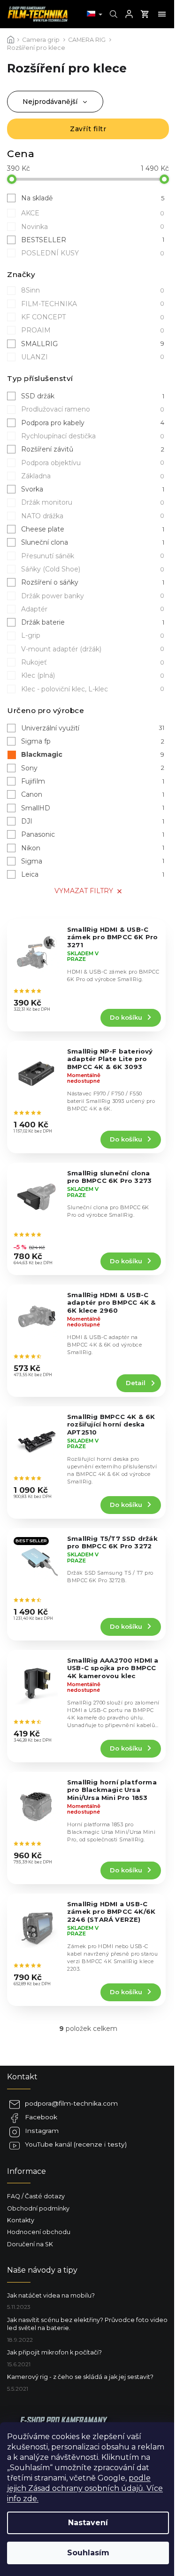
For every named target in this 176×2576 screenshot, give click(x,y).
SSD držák (93, 396)
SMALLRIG (93, 344)
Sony (93, 768)
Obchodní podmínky (38, 2208)
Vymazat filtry (84, 891)
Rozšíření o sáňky (93, 582)
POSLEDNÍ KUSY (93, 253)
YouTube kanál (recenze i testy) (76, 2144)
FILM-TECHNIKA (93, 304)
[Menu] (162, 14)
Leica (93, 874)
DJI (93, 821)
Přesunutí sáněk (93, 556)
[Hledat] (112, 14)
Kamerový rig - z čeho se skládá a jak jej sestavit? (80, 2377)
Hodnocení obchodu (39, 2232)
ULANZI (93, 357)
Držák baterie (93, 622)
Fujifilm (93, 781)
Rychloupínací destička (93, 436)
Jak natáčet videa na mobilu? (51, 2295)
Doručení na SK (30, 2244)
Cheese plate (93, 529)
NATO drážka (93, 516)
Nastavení (88, 2523)
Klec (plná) (93, 675)
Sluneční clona (93, 542)
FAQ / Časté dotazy (36, 2196)
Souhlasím (88, 2553)
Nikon (93, 848)
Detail (136, 1383)
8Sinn (93, 290)
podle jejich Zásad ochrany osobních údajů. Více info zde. (85, 2488)
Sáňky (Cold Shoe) (93, 569)
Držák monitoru (93, 502)
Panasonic (93, 834)
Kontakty (21, 2220)
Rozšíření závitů (93, 449)
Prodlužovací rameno (93, 409)
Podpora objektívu (93, 463)
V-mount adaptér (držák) (93, 649)
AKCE (93, 213)
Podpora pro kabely (93, 423)
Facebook (41, 2117)
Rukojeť (93, 662)
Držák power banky (93, 596)
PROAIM (93, 330)
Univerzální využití (93, 728)
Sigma (93, 861)
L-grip (93, 635)
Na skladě (93, 198)
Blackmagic (93, 754)
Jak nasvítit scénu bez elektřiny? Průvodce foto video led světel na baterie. (87, 2324)
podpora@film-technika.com (71, 2103)
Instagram (42, 2131)
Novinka (93, 227)
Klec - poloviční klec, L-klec (93, 689)
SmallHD (93, 808)
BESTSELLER (93, 240)
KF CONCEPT (93, 317)
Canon (93, 794)
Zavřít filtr (88, 129)
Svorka (93, 489)
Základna (93, 476)
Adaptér (93, 609)
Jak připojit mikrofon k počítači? (54, 2352)
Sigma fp (93, 741)
